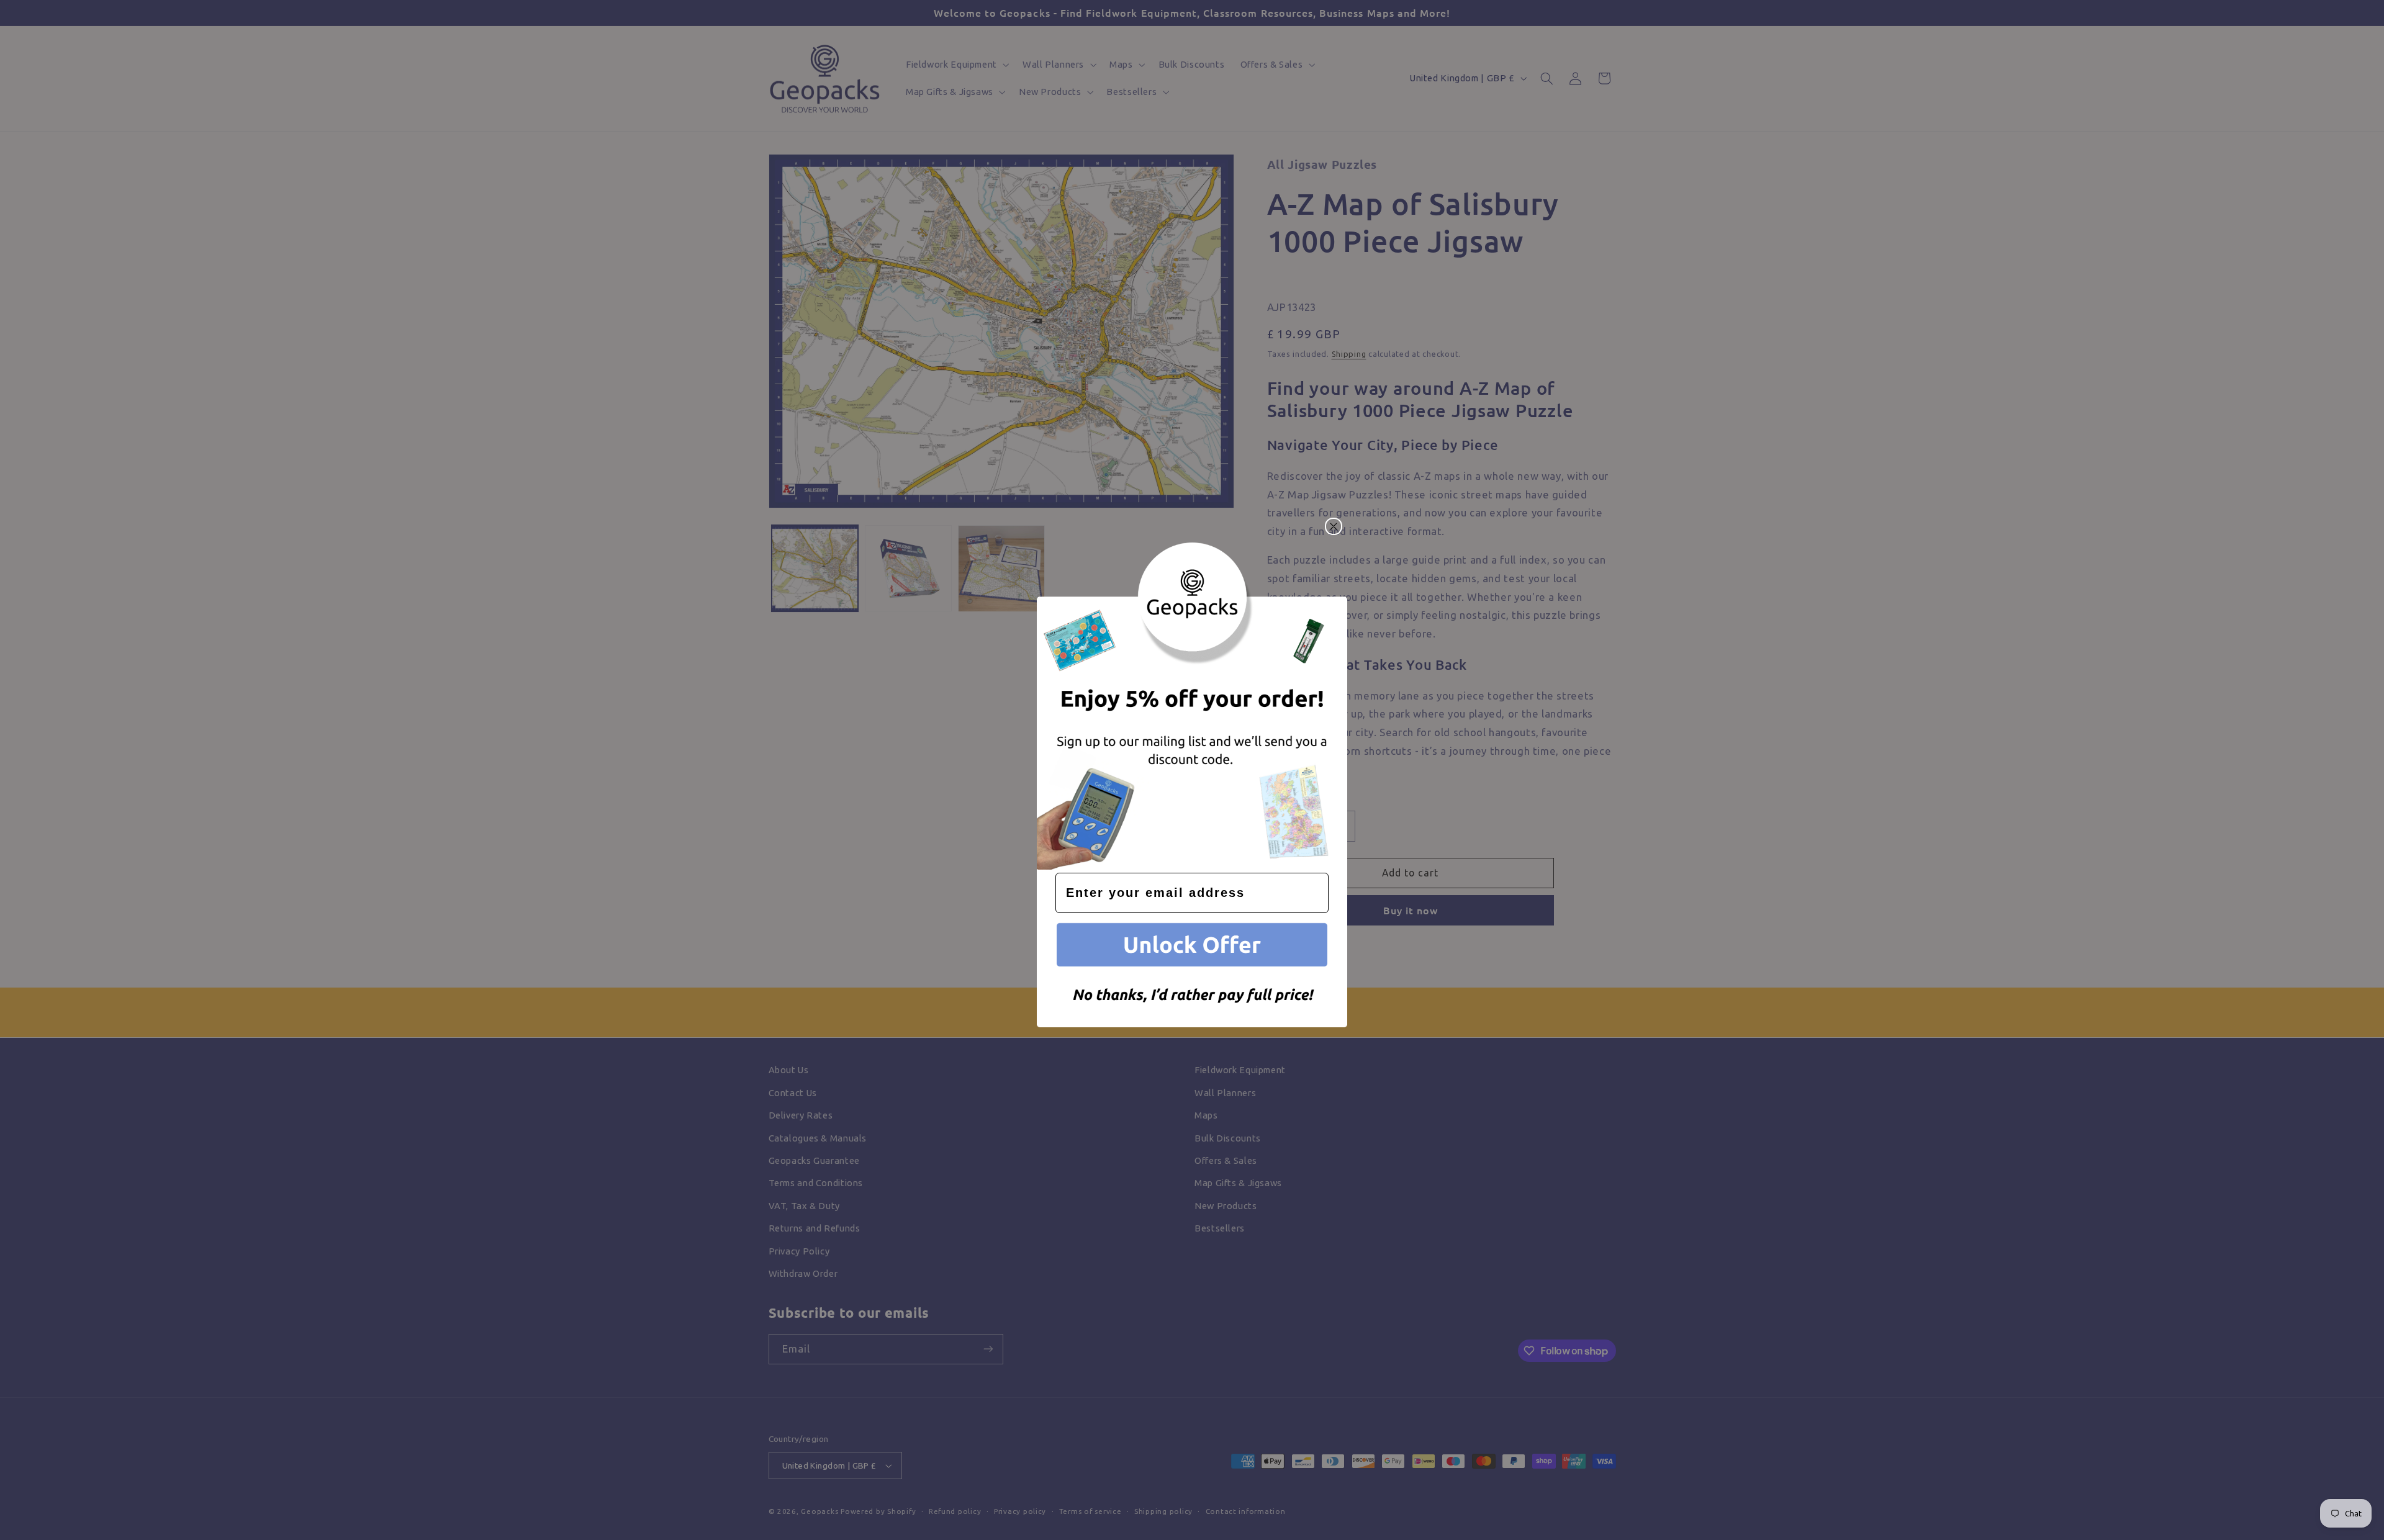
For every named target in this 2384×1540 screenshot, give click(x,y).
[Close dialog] (1334, 526)
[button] (1192, 947)
